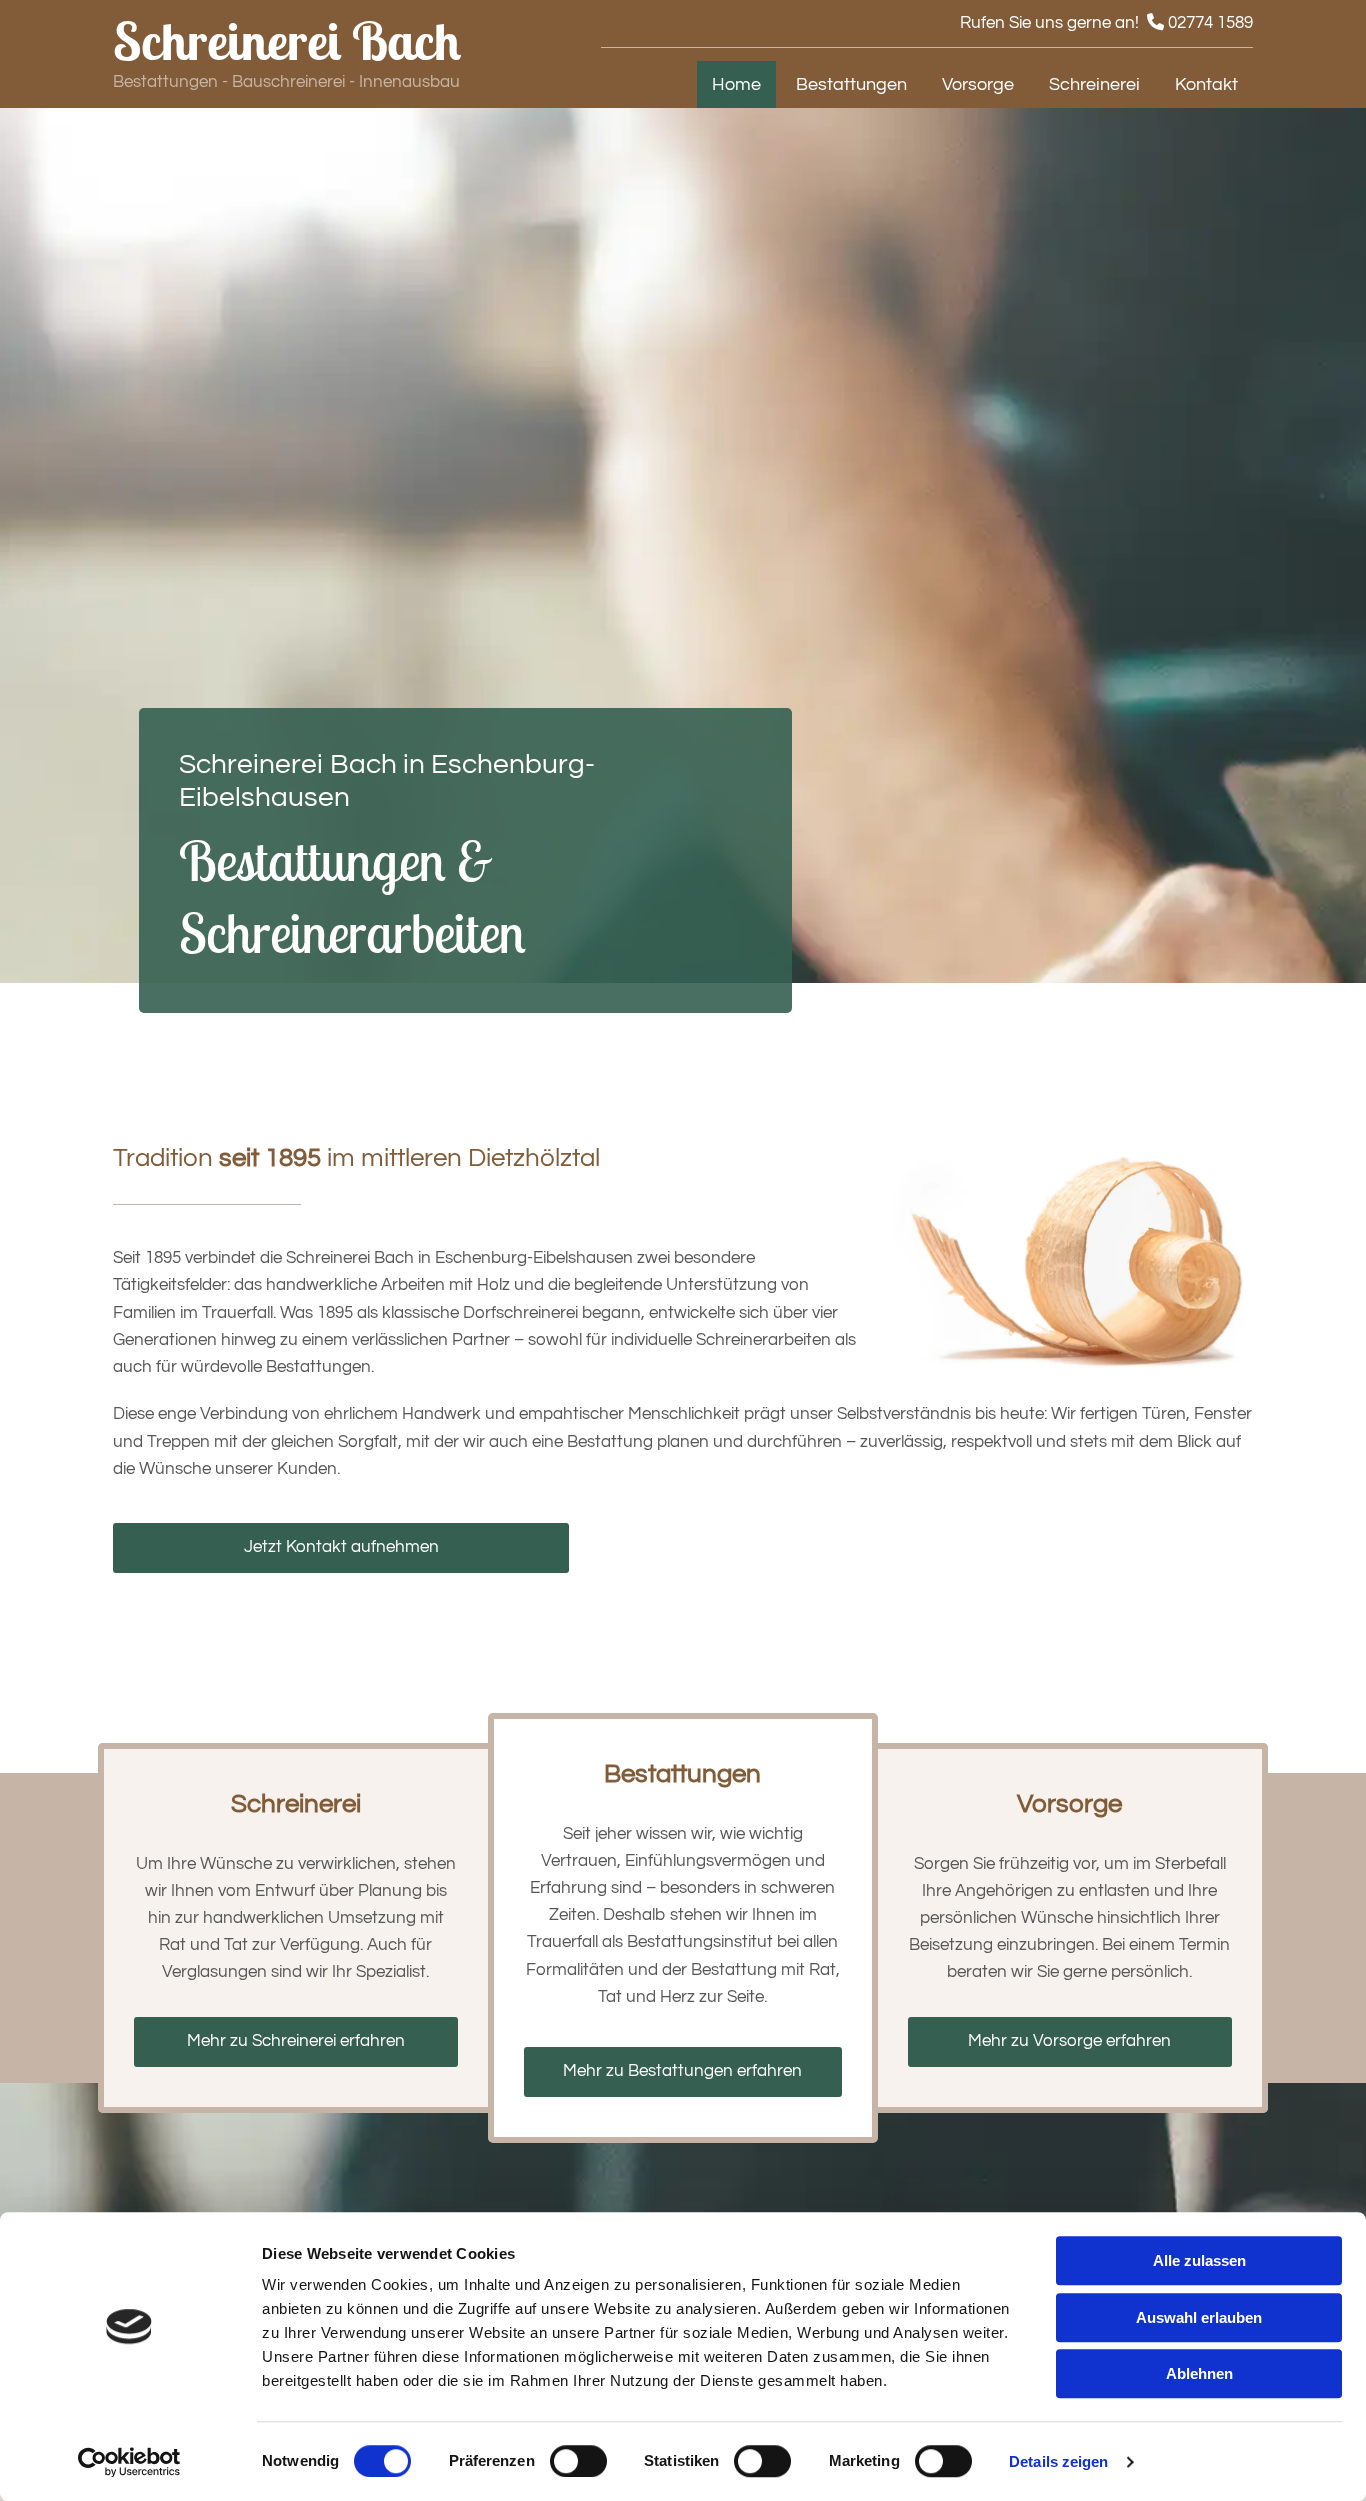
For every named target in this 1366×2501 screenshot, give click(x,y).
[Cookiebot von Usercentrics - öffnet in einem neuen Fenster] (129, 2462)
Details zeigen (1058, 2461)
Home (736, 84)
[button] (341, 1548)
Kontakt (1206, 84)
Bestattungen (851, 84)
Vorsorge (978, 84)
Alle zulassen (1199, 2260)
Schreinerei (1094, 84)
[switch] (578, 2461)
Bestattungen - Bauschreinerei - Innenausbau (286, 82)
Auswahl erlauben (1199, 2317)
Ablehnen (1199, 2373)
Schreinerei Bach (287, 40)
